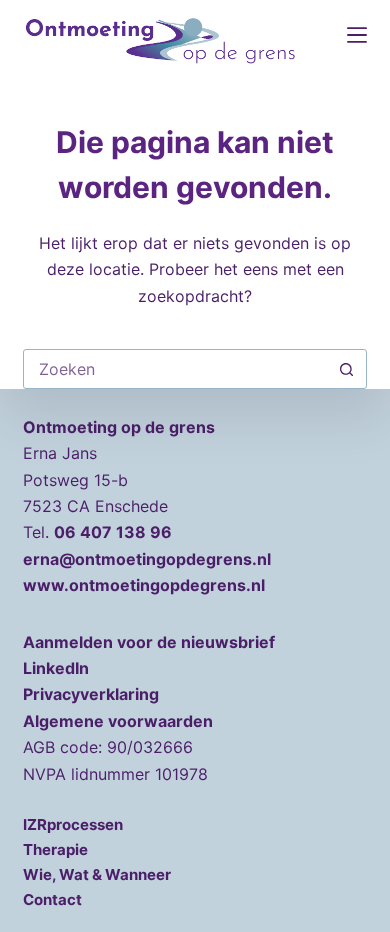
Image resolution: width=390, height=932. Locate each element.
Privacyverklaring (91, 694)
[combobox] (175, 369)
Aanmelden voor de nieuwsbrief (149, 642)
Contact (52, 899)
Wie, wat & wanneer (97, 874)
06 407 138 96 (113, 532)
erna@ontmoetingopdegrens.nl (147, 559)
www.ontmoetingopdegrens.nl (144, 585)
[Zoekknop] (347, 369)
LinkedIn (56, 668)
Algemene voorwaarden (118, 721)
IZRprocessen (73, 824)
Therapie (55, 849)
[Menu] (357, 35)
